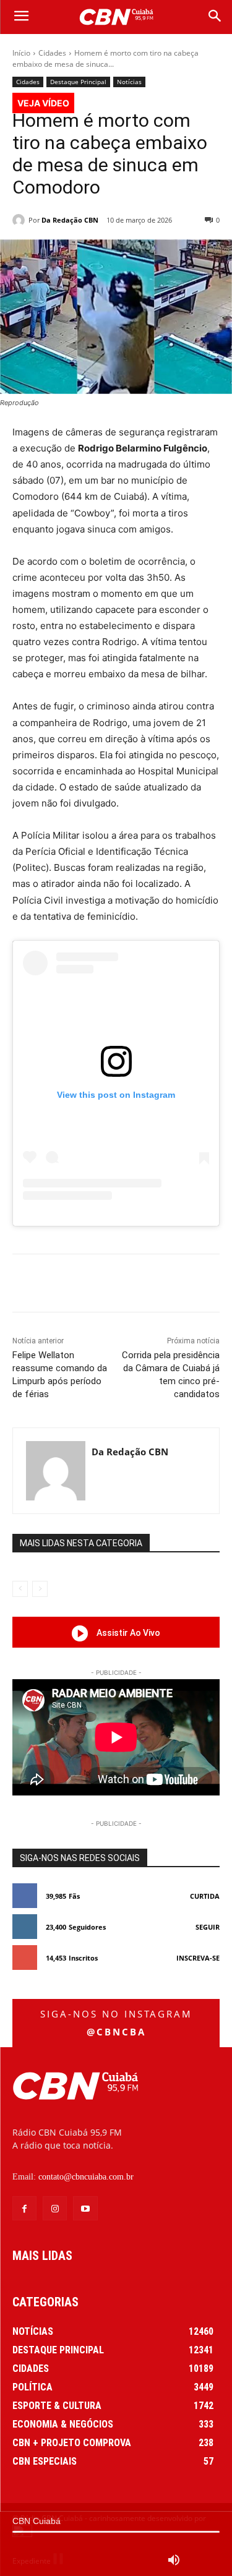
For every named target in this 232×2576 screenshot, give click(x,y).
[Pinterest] (121, 1285)
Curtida (205, 1896)
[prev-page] (20, 1589)
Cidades (52, 53)
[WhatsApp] (149, 1285)
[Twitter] (92, 1285)
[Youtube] (85, 2208)
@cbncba (116, 2032)
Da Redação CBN (70, 220)
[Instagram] (55, 2208)
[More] (178, 1285)
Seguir (208, 1927)
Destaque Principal (78, 82)
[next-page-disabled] (40, 1589)
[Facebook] (64, 1285)
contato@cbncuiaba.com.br (86, 2177)
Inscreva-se (198, 1958)
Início (21, 53)
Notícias (129, 82)
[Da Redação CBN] (20, 220)
